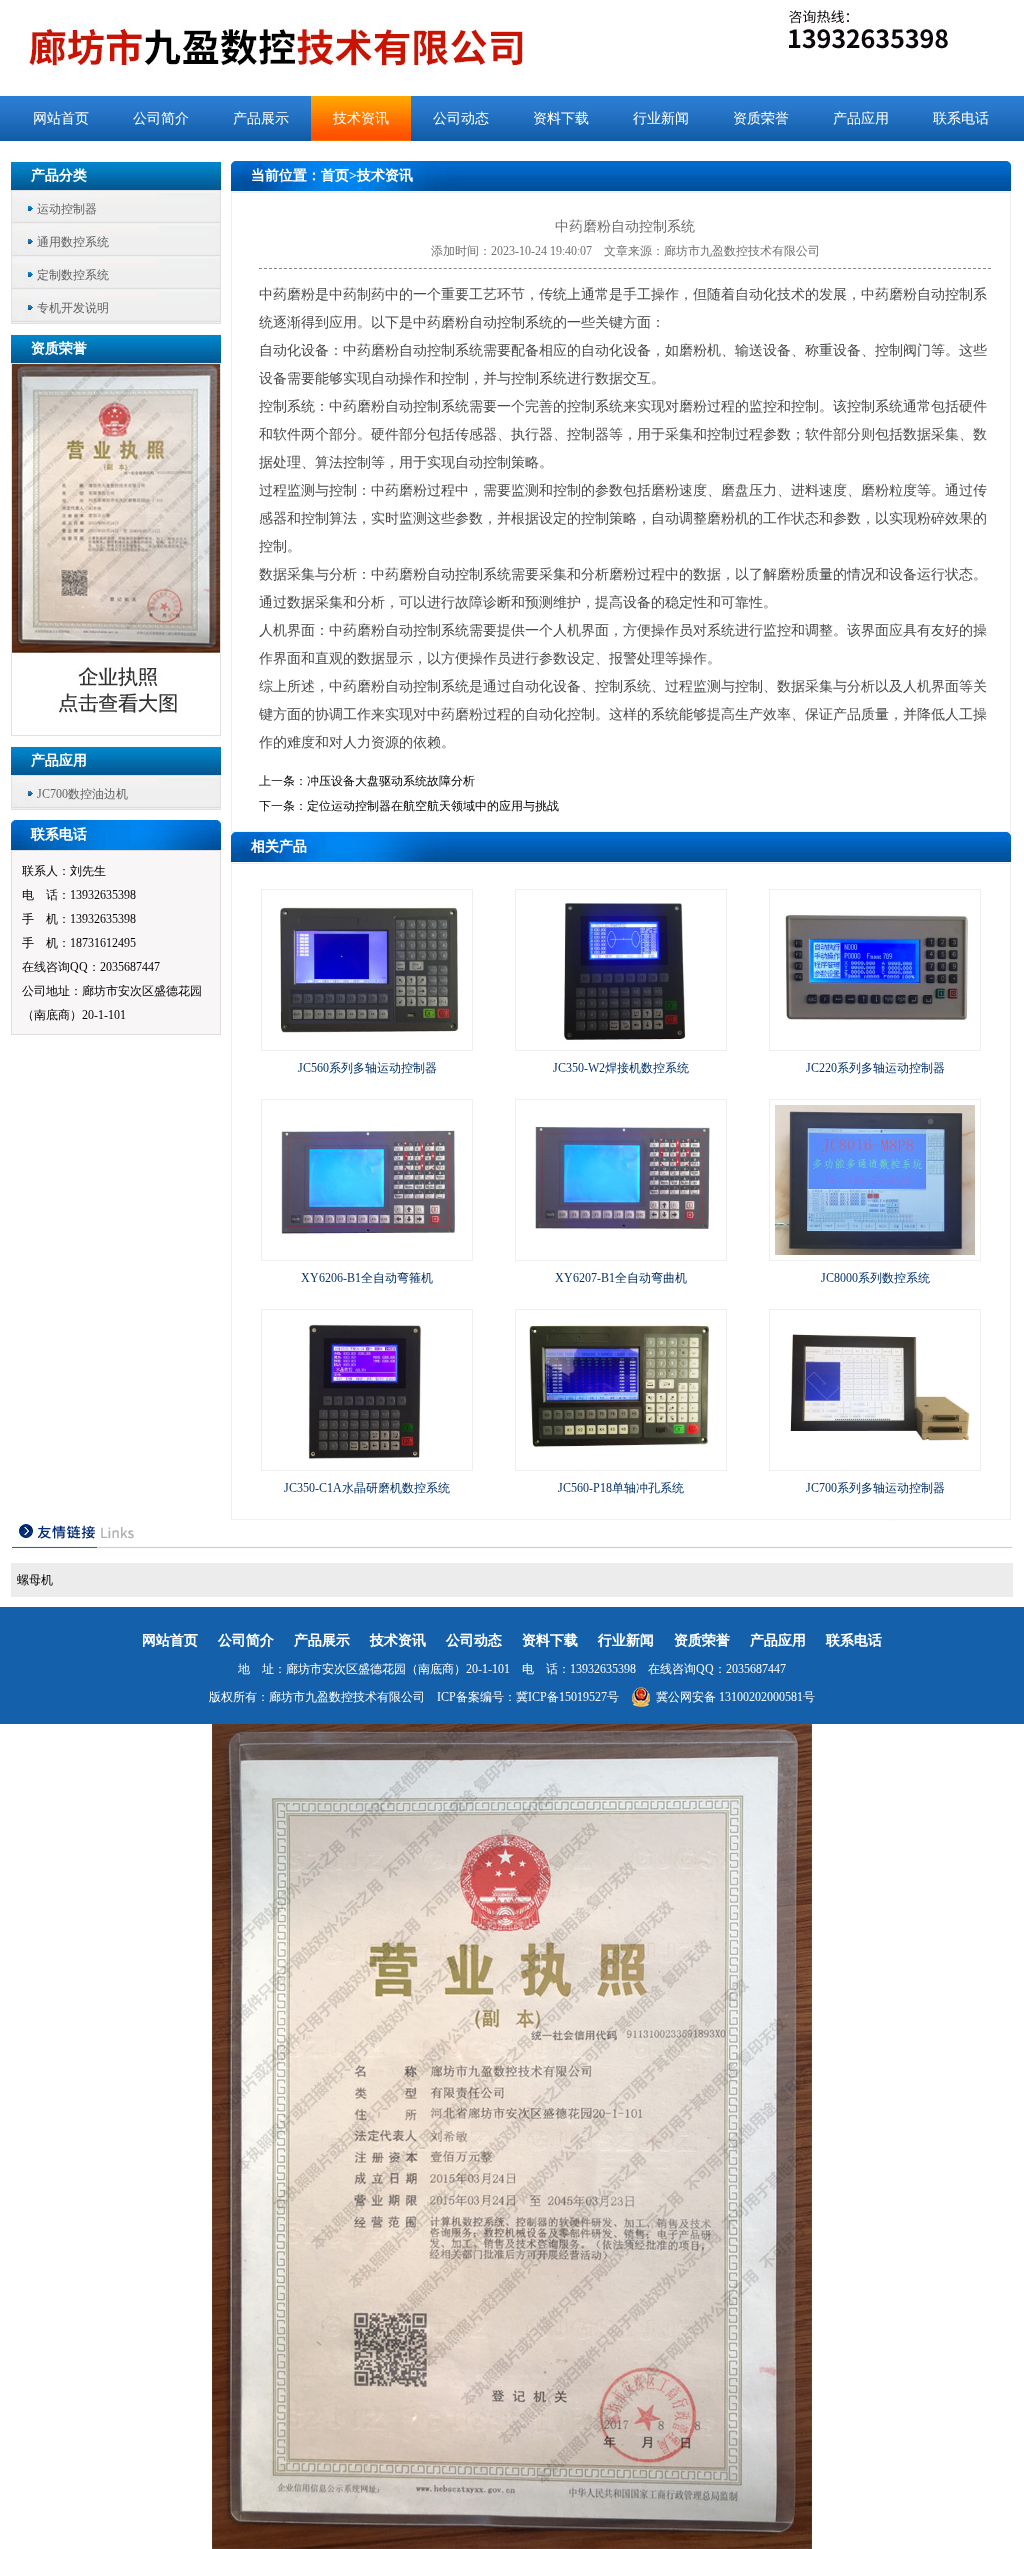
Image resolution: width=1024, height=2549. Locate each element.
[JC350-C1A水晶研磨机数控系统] (367, 1461)
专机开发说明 (73, 308)
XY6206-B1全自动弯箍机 (367, 1278)
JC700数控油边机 (82, 794)
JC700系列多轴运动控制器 (875, 1488)
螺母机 (35, 1580)
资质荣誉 (761, 118)
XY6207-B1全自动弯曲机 (621, 1278)
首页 (335, 175)
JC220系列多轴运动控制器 (875, 1068)
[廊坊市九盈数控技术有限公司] (309, 48)
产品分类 (59, 175)
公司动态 (461, 118)
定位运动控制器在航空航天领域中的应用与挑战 (433, 806)
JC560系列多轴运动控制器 (367, 1068)
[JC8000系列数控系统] (875, 1251)
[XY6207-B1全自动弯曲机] (621, 1251)
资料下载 (561, 118)
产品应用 (861, 118)
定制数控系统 (73, 275)
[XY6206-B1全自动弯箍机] (367, 1251)
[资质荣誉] (117, 729)
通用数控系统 (73, 242)
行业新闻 (661, 118)
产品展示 (261, 118)
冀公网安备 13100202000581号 (735, 1697)
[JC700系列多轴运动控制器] (875, 1461)
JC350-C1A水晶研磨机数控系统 (367, 1488)
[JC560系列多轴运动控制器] (367, 1041)
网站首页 (61, 118)
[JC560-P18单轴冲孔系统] (621, 1461)
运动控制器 (67, 209)
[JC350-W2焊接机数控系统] (621, 1041)
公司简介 (161, 118)
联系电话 (961, 118)
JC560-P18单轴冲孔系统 (621, 1488)
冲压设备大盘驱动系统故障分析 (391, 781)
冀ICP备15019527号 (567, 1697)
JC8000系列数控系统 (875, 1278)
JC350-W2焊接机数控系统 (621, 1068)
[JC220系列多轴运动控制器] (875, 1041)
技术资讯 (361, 118)
